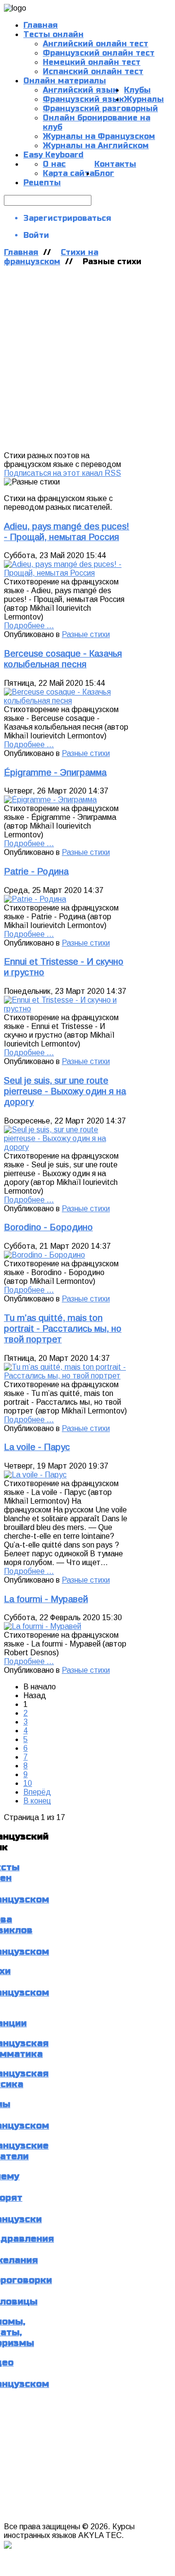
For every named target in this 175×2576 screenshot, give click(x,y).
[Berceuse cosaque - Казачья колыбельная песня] (67, 701)
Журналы (144, 99)
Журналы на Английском (96, 145)
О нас (54, 164)
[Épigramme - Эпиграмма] (50, 800)
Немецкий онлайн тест (92, 62)
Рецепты (42, 183)
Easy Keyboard (53, 155)
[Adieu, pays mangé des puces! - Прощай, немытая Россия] (67, 573)
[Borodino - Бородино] (44, 1255)
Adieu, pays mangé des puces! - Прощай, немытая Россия (67, 532)
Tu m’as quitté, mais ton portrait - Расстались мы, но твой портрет (63, 1328)
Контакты (115, 164)
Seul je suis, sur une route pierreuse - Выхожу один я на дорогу (65, 1091)
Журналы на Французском (99, 136)
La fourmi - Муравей (46, 1599)
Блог (104, 173)
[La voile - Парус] (35, 1475)
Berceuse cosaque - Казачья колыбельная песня (63, 659)
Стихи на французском (51, 257)
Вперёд (37, 1792)
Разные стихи (86, 634)
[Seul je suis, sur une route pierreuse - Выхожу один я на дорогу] (67, 1147)
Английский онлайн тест (96, 44)
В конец (37, 1801)
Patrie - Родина (36, 871)
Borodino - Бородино (48, 1227)
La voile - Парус (37, 1447)
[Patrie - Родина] (35, 899)
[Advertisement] (87, 359)
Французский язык (83, 99)
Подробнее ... (29, 626)
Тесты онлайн (53, 34)
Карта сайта (69, 173)
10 (28, 1783)
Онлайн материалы (65, 81)
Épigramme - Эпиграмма (55, 772)
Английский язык (80, 90)
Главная (21, 252)
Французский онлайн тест (99, 53)
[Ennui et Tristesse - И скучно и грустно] (67, 1009)
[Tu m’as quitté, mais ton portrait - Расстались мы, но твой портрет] (67, 1376)
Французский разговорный (100, 108)
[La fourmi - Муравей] (43, 1626)
